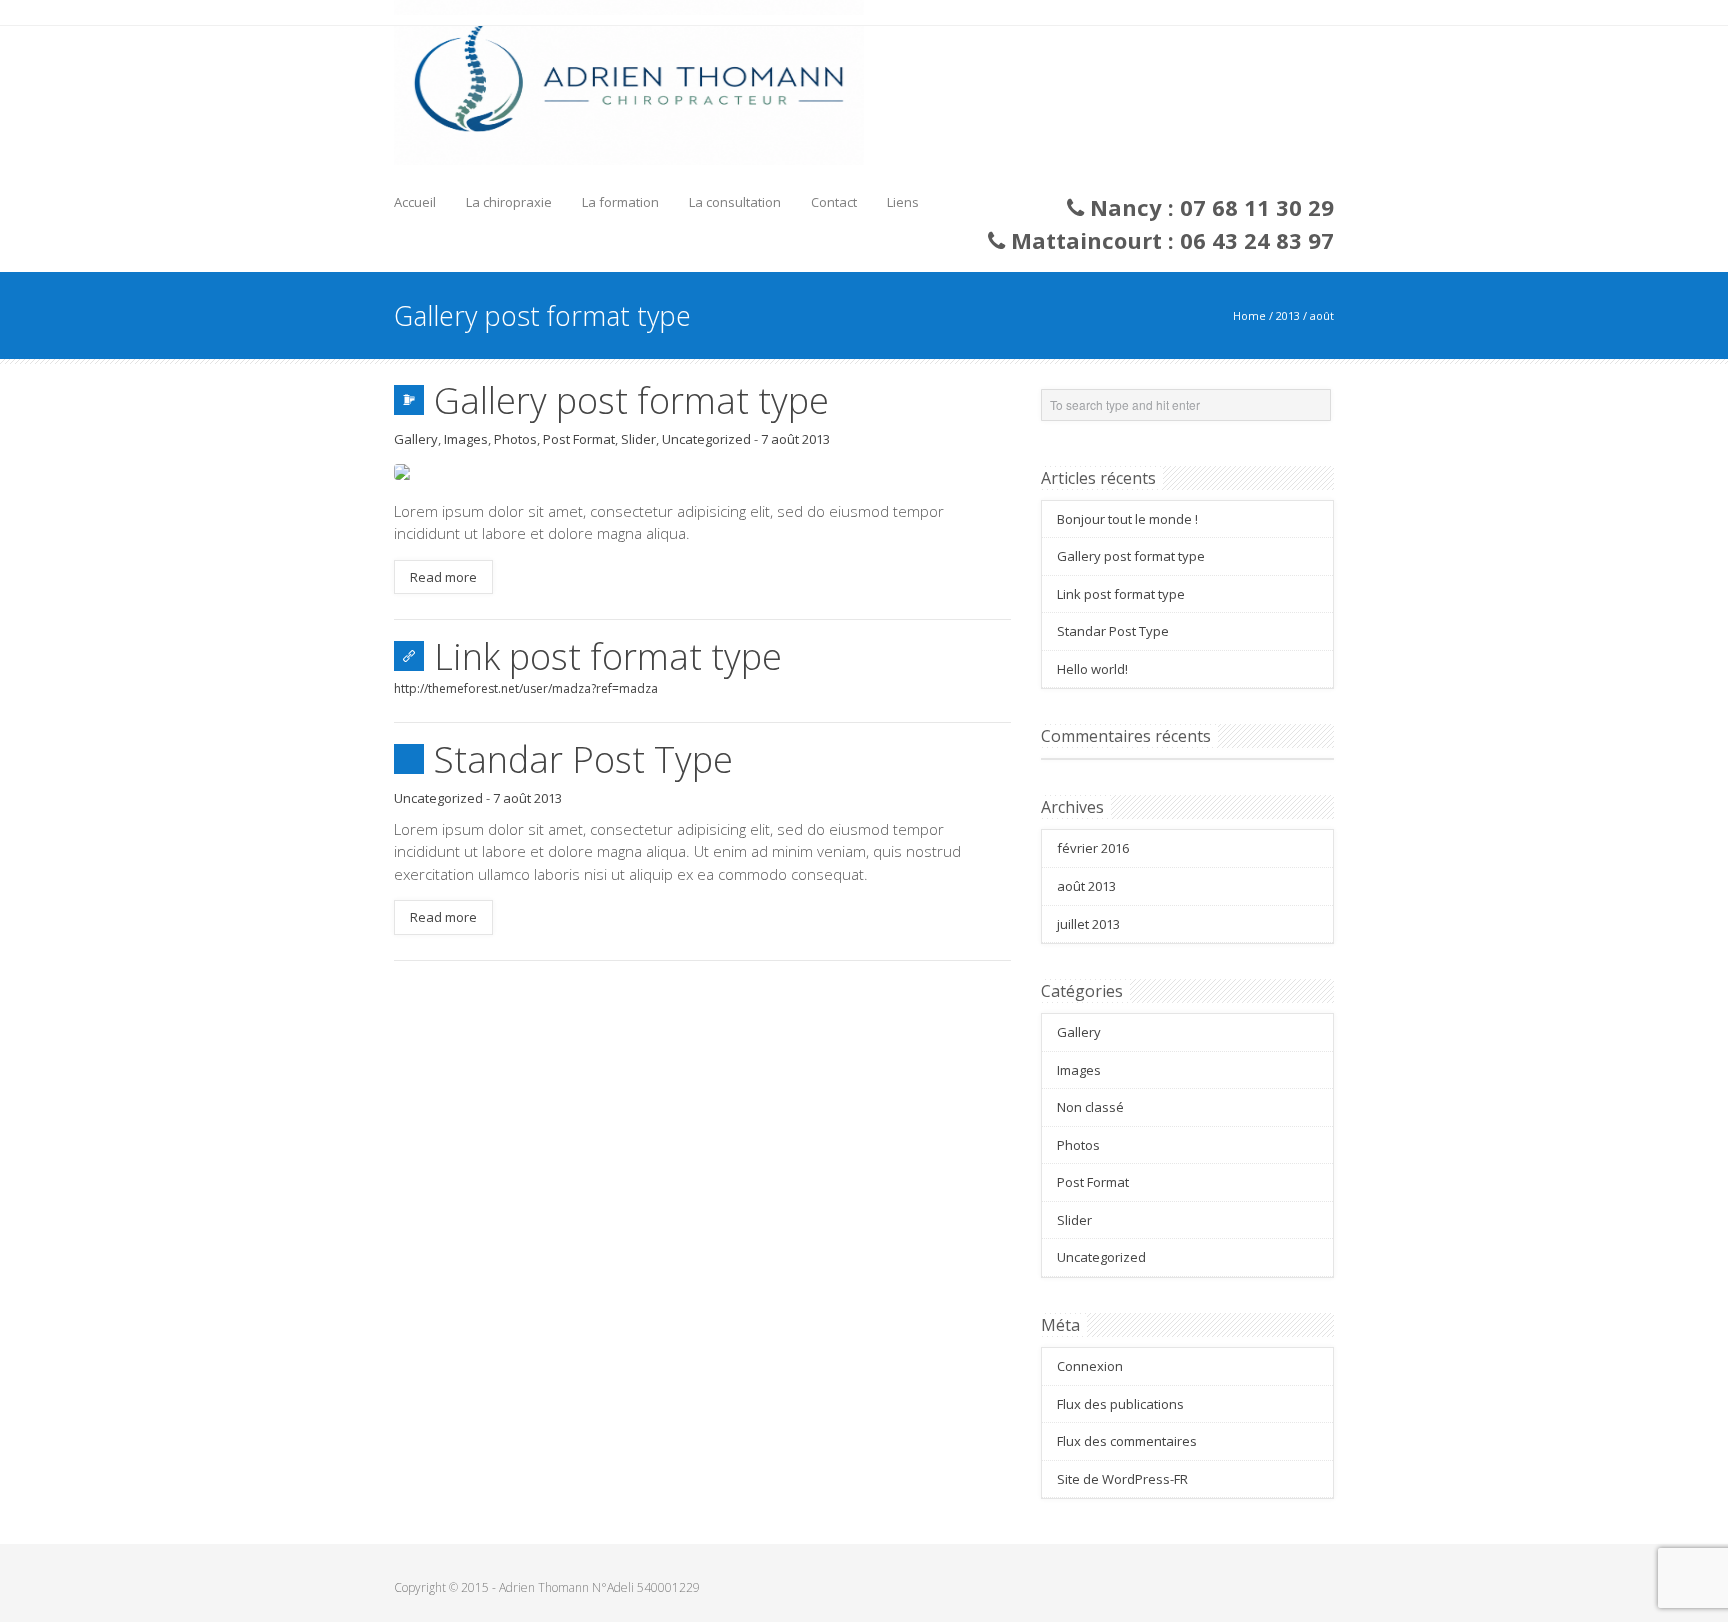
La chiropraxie (509, 202)
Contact (834, 202)
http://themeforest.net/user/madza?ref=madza (526, 688)
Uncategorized (706, 439)
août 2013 (1086, 886)
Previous (409, 467)
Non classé (1090, 1107)
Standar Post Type (583, 759)
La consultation (735, 202)
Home (1249, 315)
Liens (903, 202)
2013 (1288, 315)
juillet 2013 (1088, 924)
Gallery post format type (631, 400)
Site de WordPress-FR (1122, 1479)
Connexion (1090, 1366)
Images (466, 439)
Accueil (415, 202)
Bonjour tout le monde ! (1127, 519)
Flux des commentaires (1127, 1441)
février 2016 (1093, 848)
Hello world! (1092, 669)
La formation (620, 202)
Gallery (416, 439)
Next (996, 467)
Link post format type (608, 656)
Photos (515, 439)
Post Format (579, 439)
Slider (638, 439)
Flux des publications (1120, 1404)
